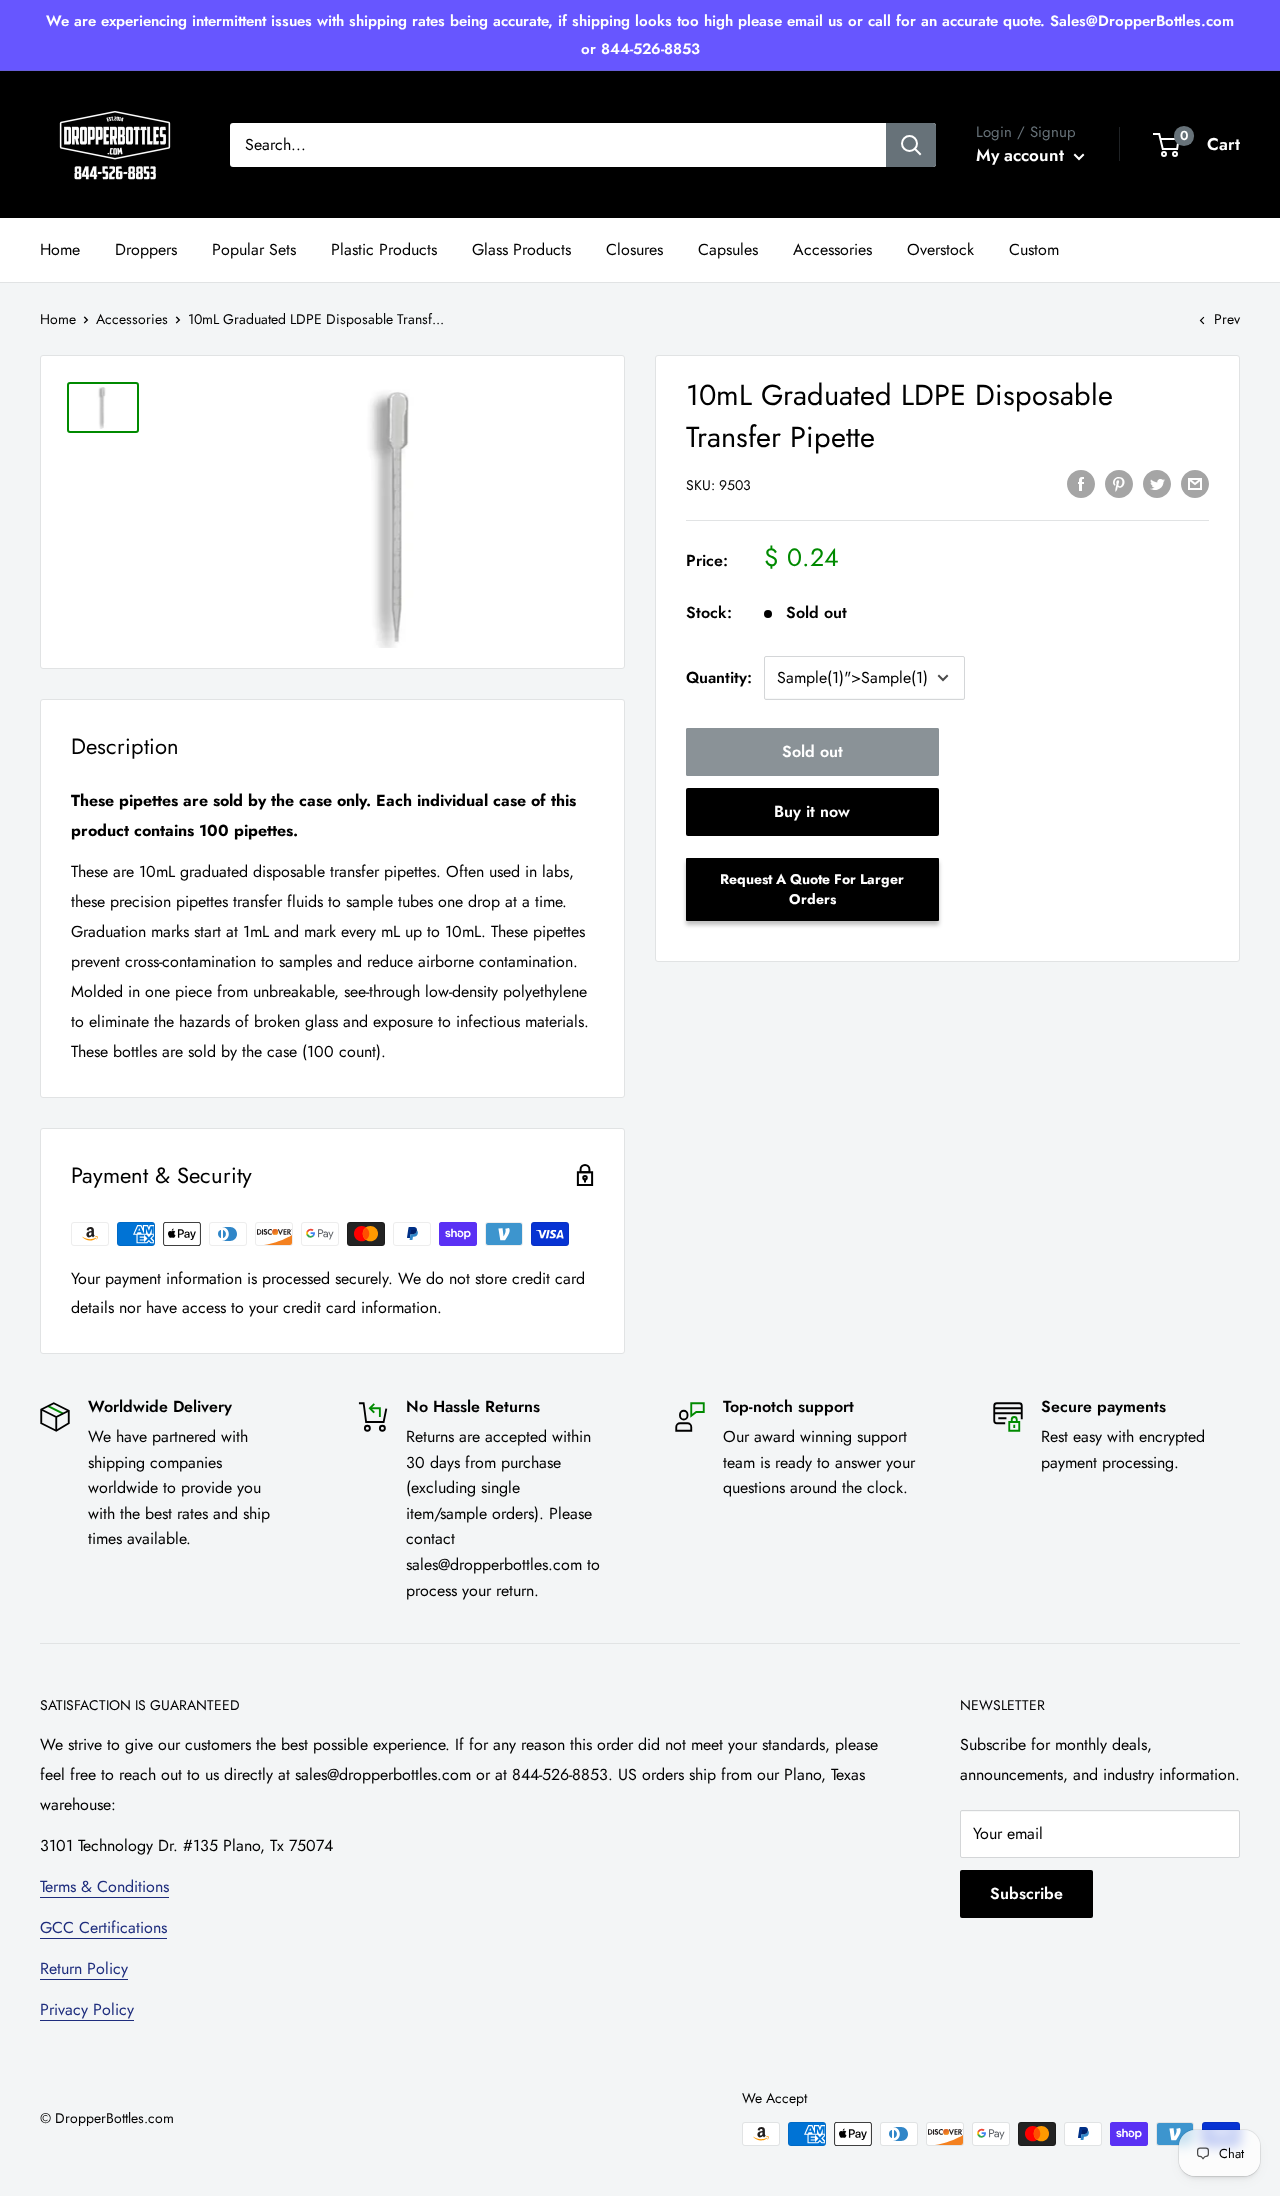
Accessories (832, 249)
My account (1022, 155)
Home (60, 249)
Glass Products (521, 249)
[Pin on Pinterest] (1119, 483)
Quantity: (719, 677)
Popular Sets (254, 249)
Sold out (812, 751)
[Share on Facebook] (1081, 483)
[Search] (911, 145)
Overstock (940, 249)
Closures (634, 249)
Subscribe (1026, 1893)
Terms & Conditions (104, 1886)
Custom (1034, 249)
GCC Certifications (103, 1927)
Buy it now (812, 811)
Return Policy (84, 1968)
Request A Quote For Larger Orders (812, 889)
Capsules (728, 249)
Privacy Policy (87, 2009)
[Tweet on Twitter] (1157, 483)
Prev (1227, 319)
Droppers (146, 249)
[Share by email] (1195, 483)
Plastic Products (384, 249)
